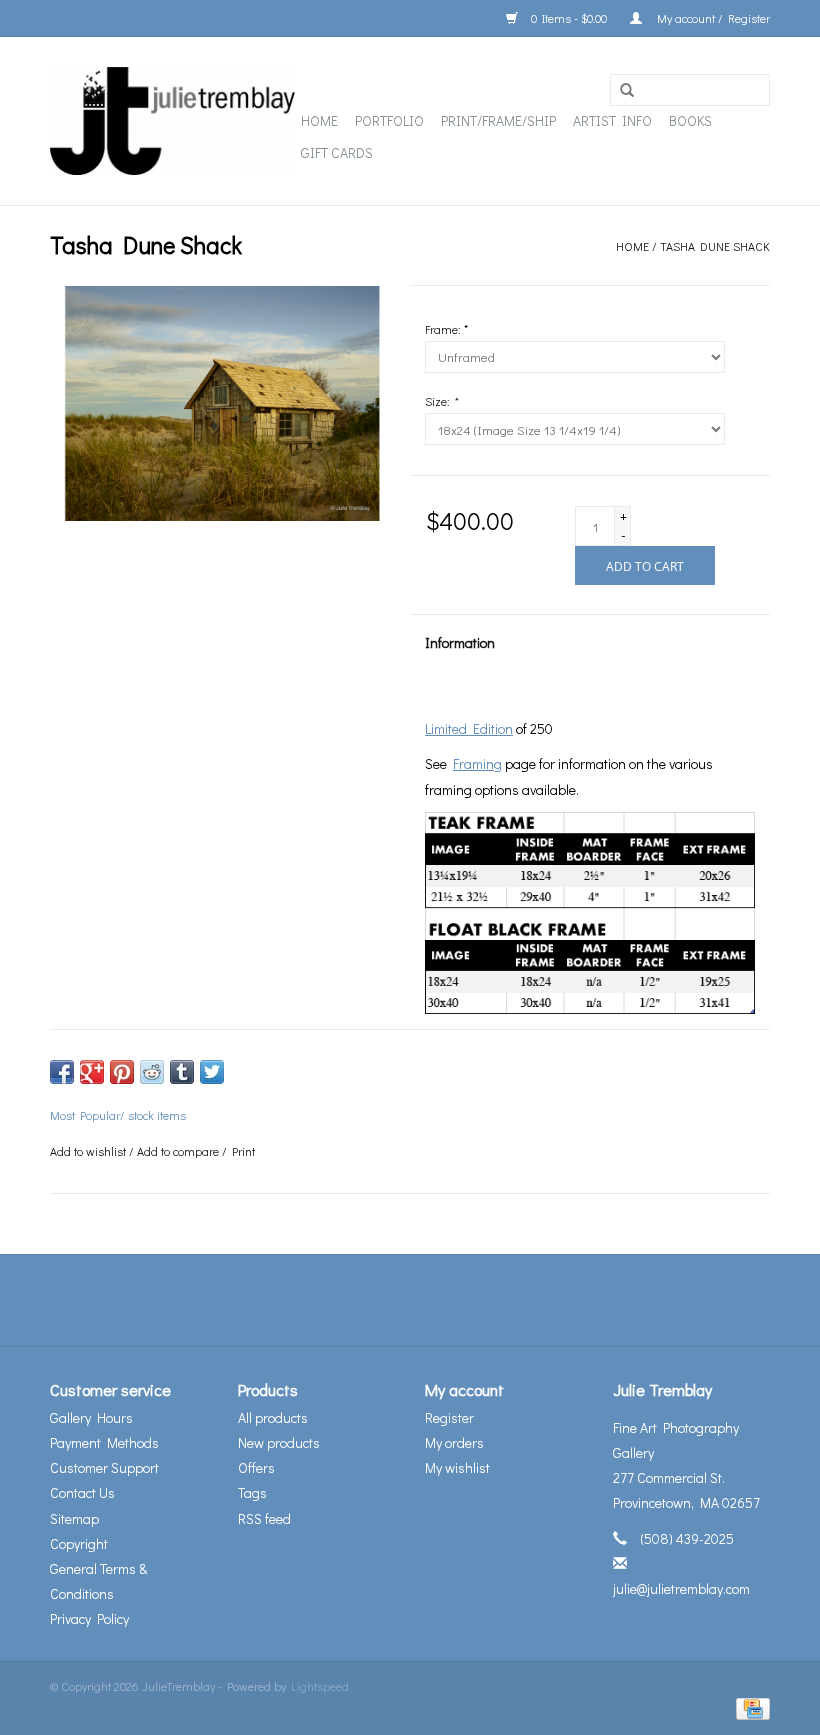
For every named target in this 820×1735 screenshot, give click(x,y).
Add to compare (179, 1151)
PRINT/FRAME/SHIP (498, 120)
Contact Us (82, 1492)
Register (449, 1417)
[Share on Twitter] (212, 1072)
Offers (256, 1467)
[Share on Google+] (92, 1072)
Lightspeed (320, 1686)
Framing (477, 763)
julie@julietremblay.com (681, 1588)
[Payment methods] (749, 1707)
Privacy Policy (89, 1618)
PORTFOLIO (389, 120)
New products (279, 1442)
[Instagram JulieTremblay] (463, 1300)
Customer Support (104, 1467)
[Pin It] (122, 1072)
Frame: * (446, 329)
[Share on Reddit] (152, 1072)
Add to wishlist (88, 1151)
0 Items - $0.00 (569, 18)
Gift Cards (337, 152)
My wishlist (457, 1467)
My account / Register (711, 18)
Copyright (79, 1543)
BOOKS (690, 120)
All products (273, 1417)
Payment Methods (104, 1442)
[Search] (627, 91)
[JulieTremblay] (172, 121)
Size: (441, 401)
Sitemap (74, 1518)
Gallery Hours (91, 1417)
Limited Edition (469, 728)
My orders (454, 1442)
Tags (252, 1492)
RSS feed (264, 1518)
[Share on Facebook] (62, 1072)
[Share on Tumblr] (182, 1072)
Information (460, 642)
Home (319, 120)
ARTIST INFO (612, 120)
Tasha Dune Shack (715, 246)
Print (243, 1151)
